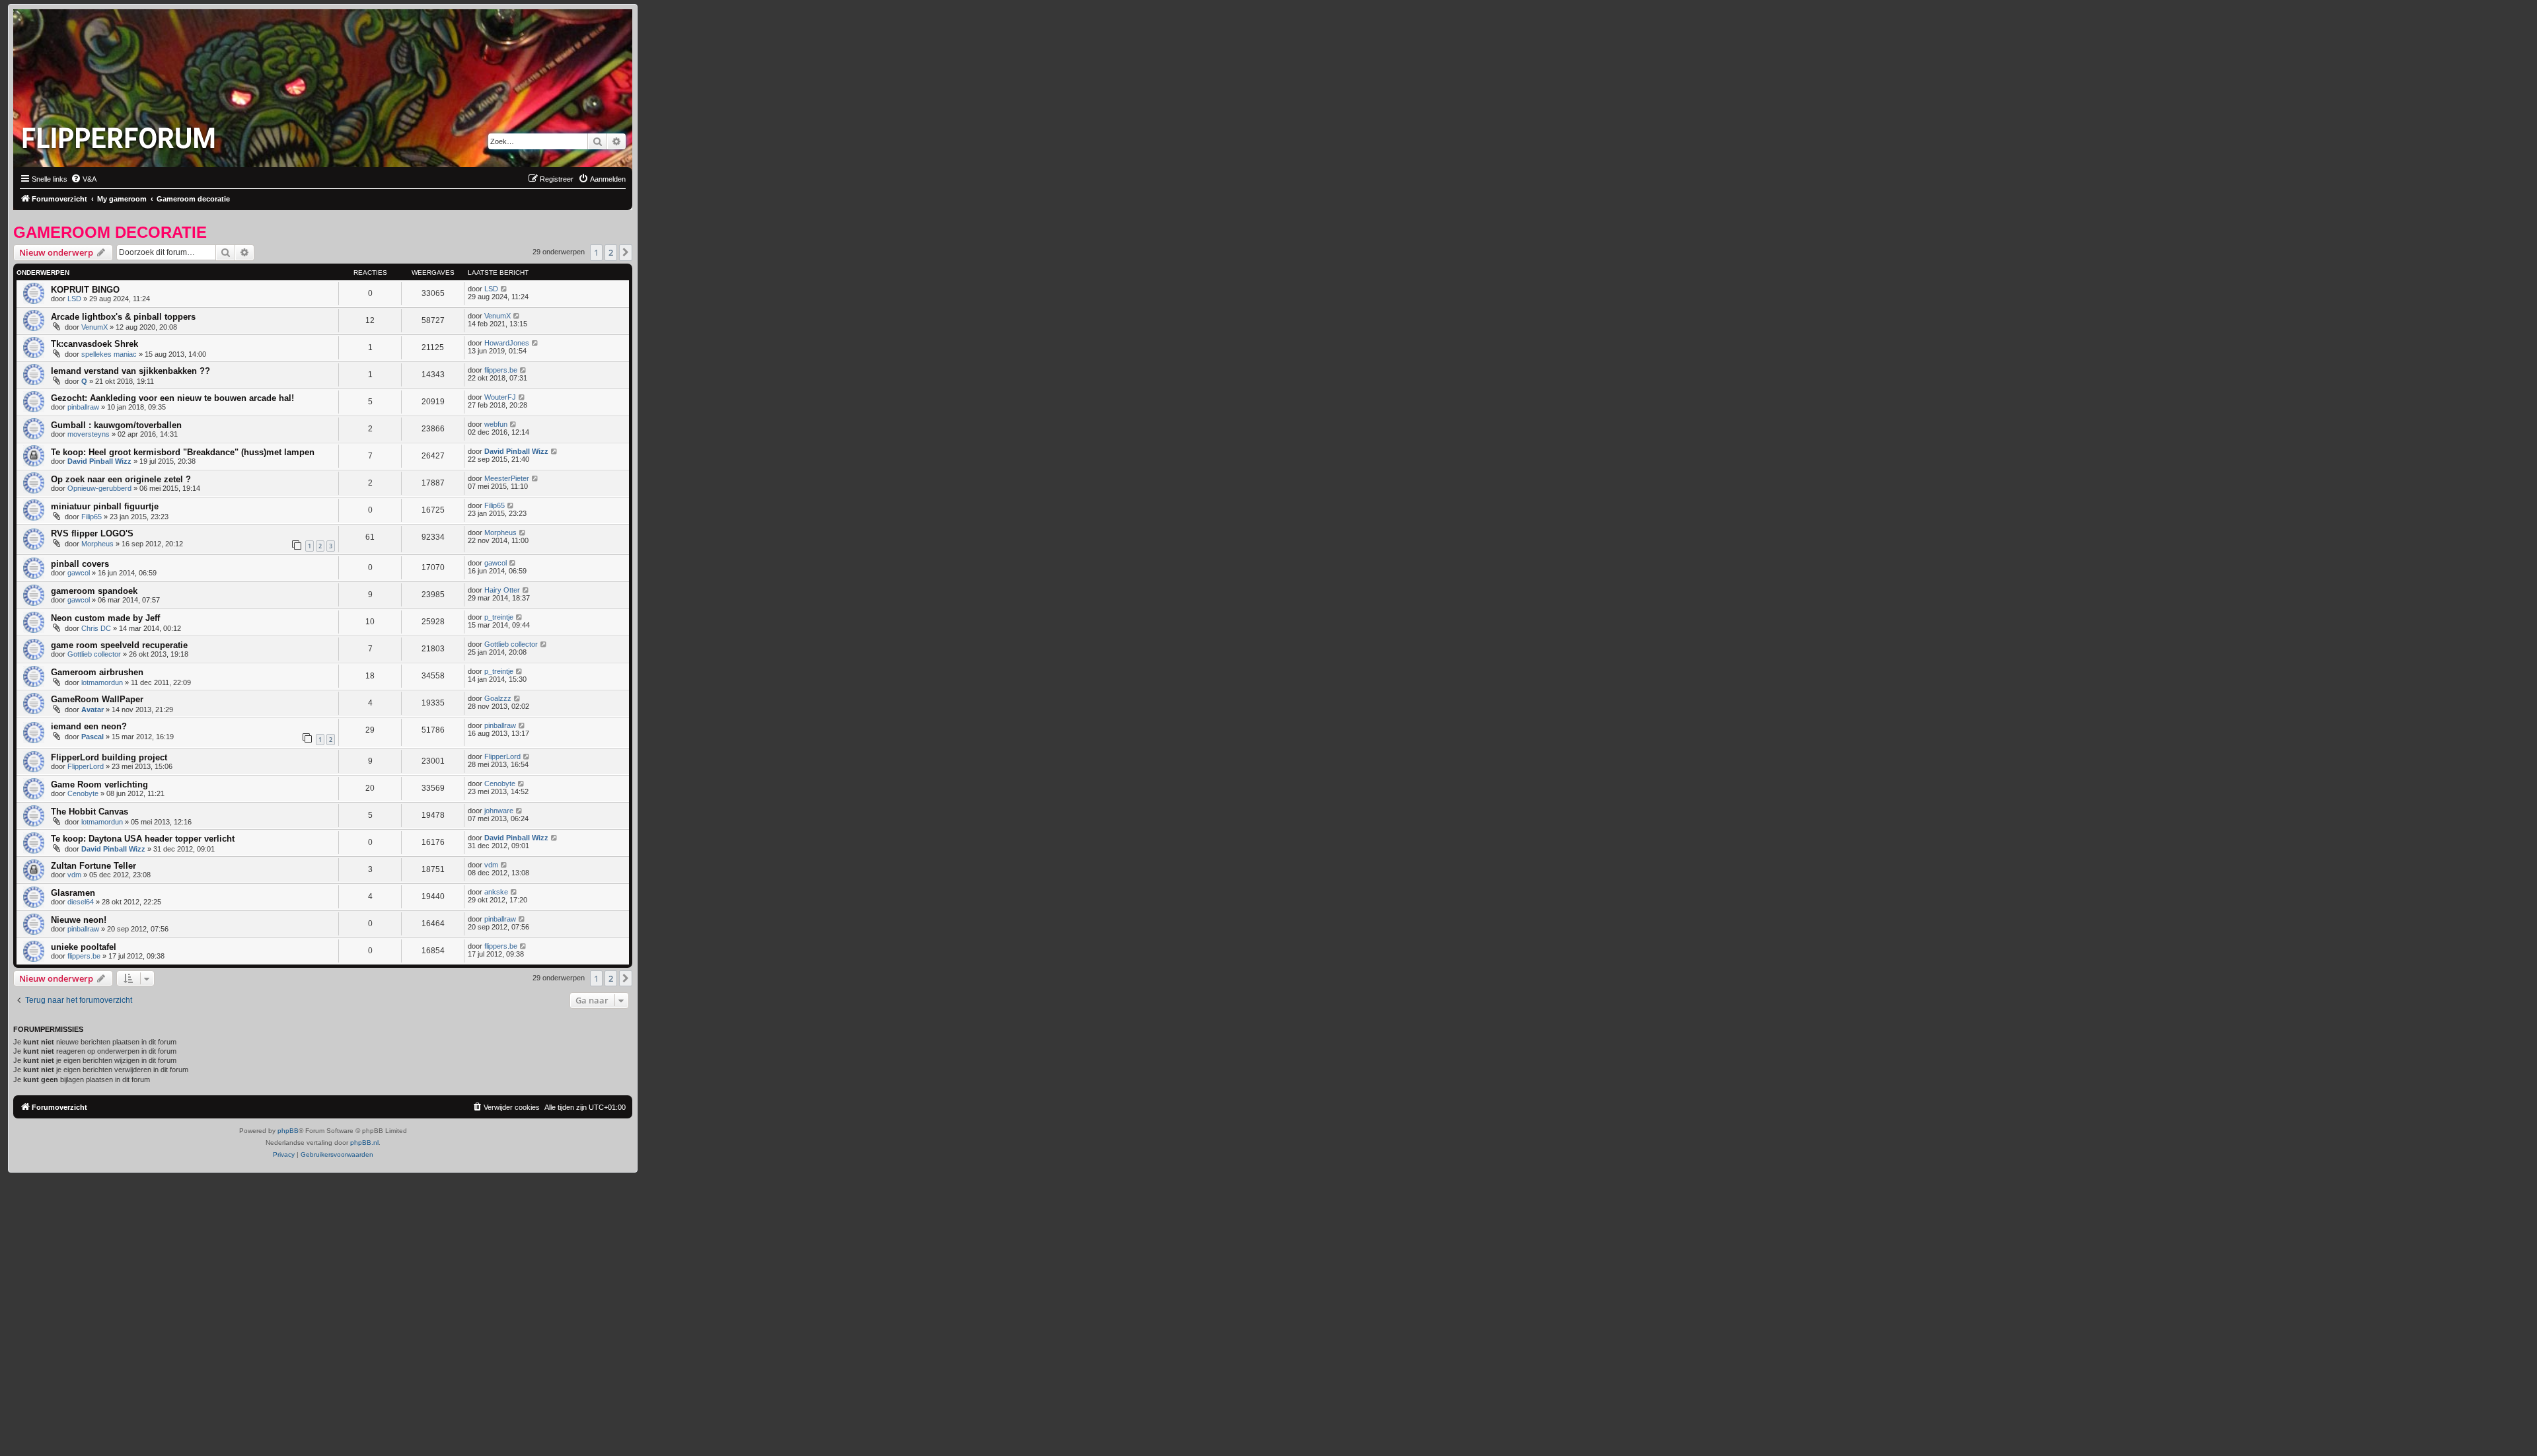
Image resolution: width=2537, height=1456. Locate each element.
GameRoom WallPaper (97, 699)
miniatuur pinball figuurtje (105, 506)
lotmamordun (102, 682)
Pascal (92, 737)
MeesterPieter (507, 478)
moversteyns (89, 434)
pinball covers (80, 564)
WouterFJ (500, 397)
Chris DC (96, 628)
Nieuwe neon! (79, 920)
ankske (496, 892)
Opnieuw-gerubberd (99, 488)
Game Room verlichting (99, 784)
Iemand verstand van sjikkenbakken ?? (130, 371)
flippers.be (501, 370)
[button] (626, 252)
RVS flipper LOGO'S (92, 533)
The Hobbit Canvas (90, 812)
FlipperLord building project (109, 757)
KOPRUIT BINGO (85, 290)
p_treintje (499, 617)
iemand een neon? (89, 726)
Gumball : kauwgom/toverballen (116, 425)
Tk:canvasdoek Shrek (94, 344)
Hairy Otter (502, 590)
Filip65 (92, 517)
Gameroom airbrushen (97, 672)
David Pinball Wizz (99, 461)
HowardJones (507, 343)
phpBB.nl (364, 1143)
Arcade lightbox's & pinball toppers (123, 317)
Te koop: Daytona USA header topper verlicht (143, 839)
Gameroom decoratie (110, 232)
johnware (499, 811)
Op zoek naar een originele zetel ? (121, 479)
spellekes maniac (109, 354)
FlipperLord (86, 766)
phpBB (288, 1131)
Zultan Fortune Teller (93, 866)
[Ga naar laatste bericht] (504, 289)
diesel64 (81, 902)
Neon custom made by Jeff (105, 618)
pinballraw (83, 407)
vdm (74, 875)
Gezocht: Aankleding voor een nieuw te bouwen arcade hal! (172, 398)
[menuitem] (84, 179)
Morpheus (97, 544)
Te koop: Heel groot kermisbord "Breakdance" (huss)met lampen (183, 452)
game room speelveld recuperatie (119, 645)
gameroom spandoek (94, 591)
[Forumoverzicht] (122, 134)
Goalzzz (498, 698)
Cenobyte (83, 793)
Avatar (92, 710)
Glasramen (73, 893)
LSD (74, 299)
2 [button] (611, 252)
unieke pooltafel (84, 947)
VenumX (94, 327)
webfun (496, 424)
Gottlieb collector (94, 654)
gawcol (79, 573)
